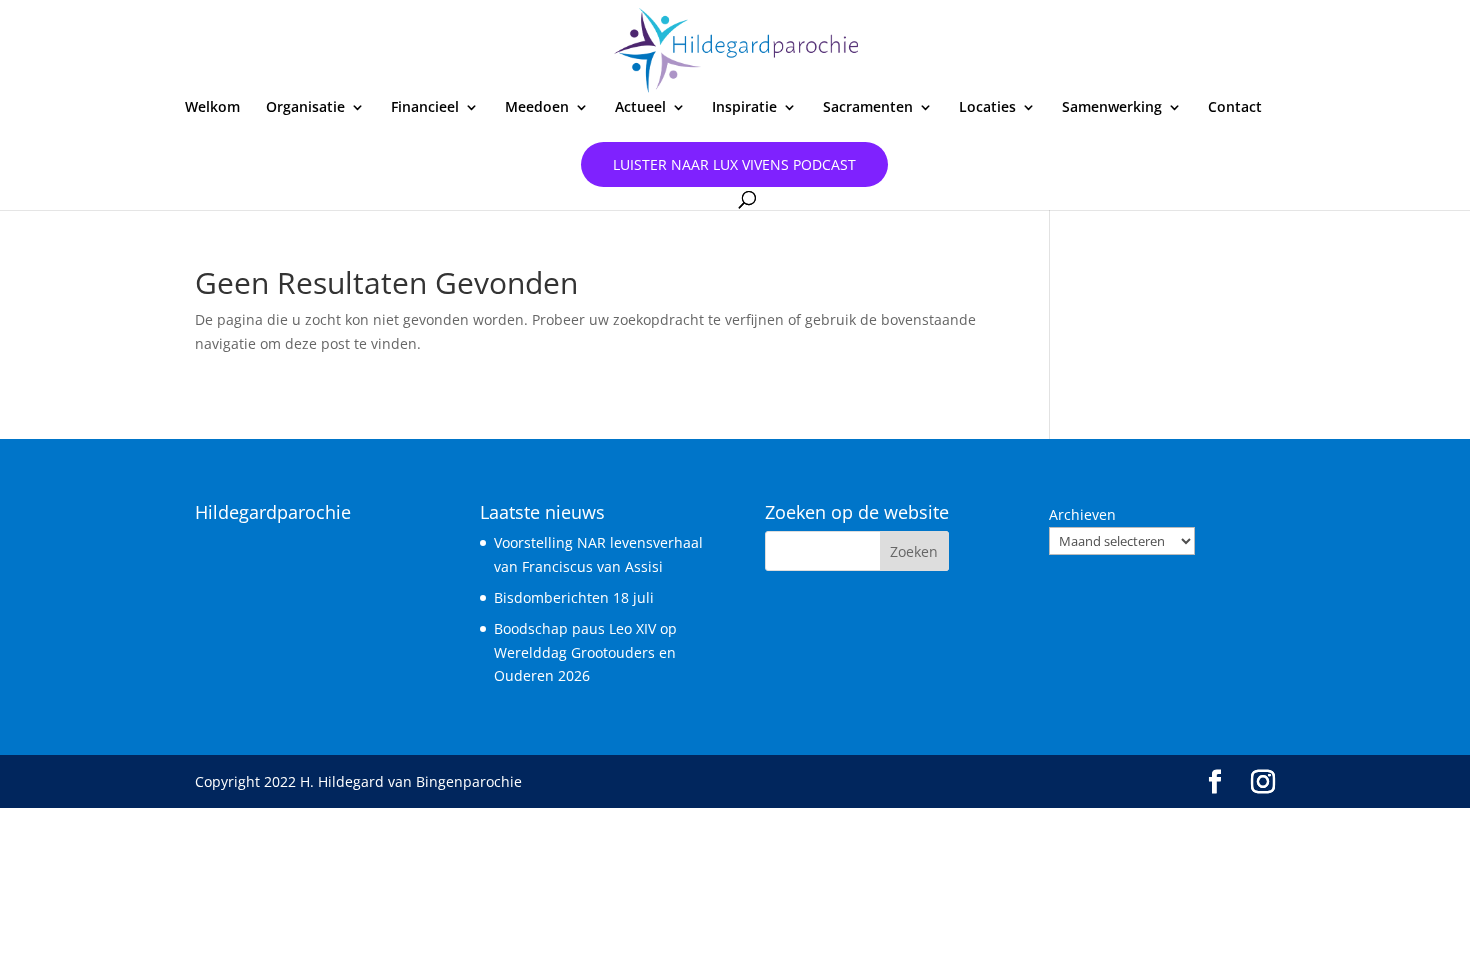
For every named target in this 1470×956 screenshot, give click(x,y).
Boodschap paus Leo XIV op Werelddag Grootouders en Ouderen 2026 (585, 652)
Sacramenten (868, 108)
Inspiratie (744, 108)
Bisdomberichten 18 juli (574, 597)
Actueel (640, 108)
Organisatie (305, 108)
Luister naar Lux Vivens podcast (734, 164)
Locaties (987, 108)
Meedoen (537, 108)
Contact (1235, 108)
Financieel (425, 108)
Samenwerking (1112, 108)
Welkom (212, 108)
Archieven (1082, 514)
